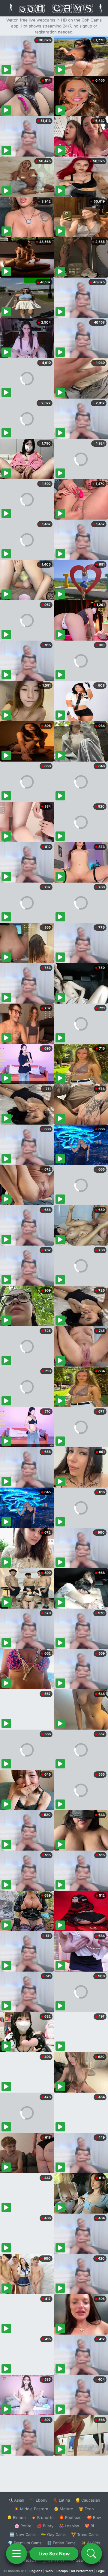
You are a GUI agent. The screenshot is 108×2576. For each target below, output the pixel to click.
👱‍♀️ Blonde (16, 2517)
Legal (100, 2571)
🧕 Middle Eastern (31, 2509)
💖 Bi (89, 2526)
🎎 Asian (16, 2500)
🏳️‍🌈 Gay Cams (53, 2534)
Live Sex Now (54, 2554)
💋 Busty (45, 2526)
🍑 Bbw (94, 2517)
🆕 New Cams (23, 2534)
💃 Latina (61, 2500)
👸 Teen (86, 2509)
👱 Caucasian (88, 2500)
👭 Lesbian (69, 2526)
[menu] (16, 2554)
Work (49, 2571)
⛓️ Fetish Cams (61, 2543)
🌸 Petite (23, 2526)
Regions (36, 2571)
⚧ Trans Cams (85, 2534)
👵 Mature (63, 2509)
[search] (91, 2554)
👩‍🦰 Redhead (70, 2517)
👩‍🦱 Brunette (42, 2517)
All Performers (82, 2571)
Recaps (62, 2571)
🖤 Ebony (39, 2500)
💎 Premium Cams (25, 2543)
